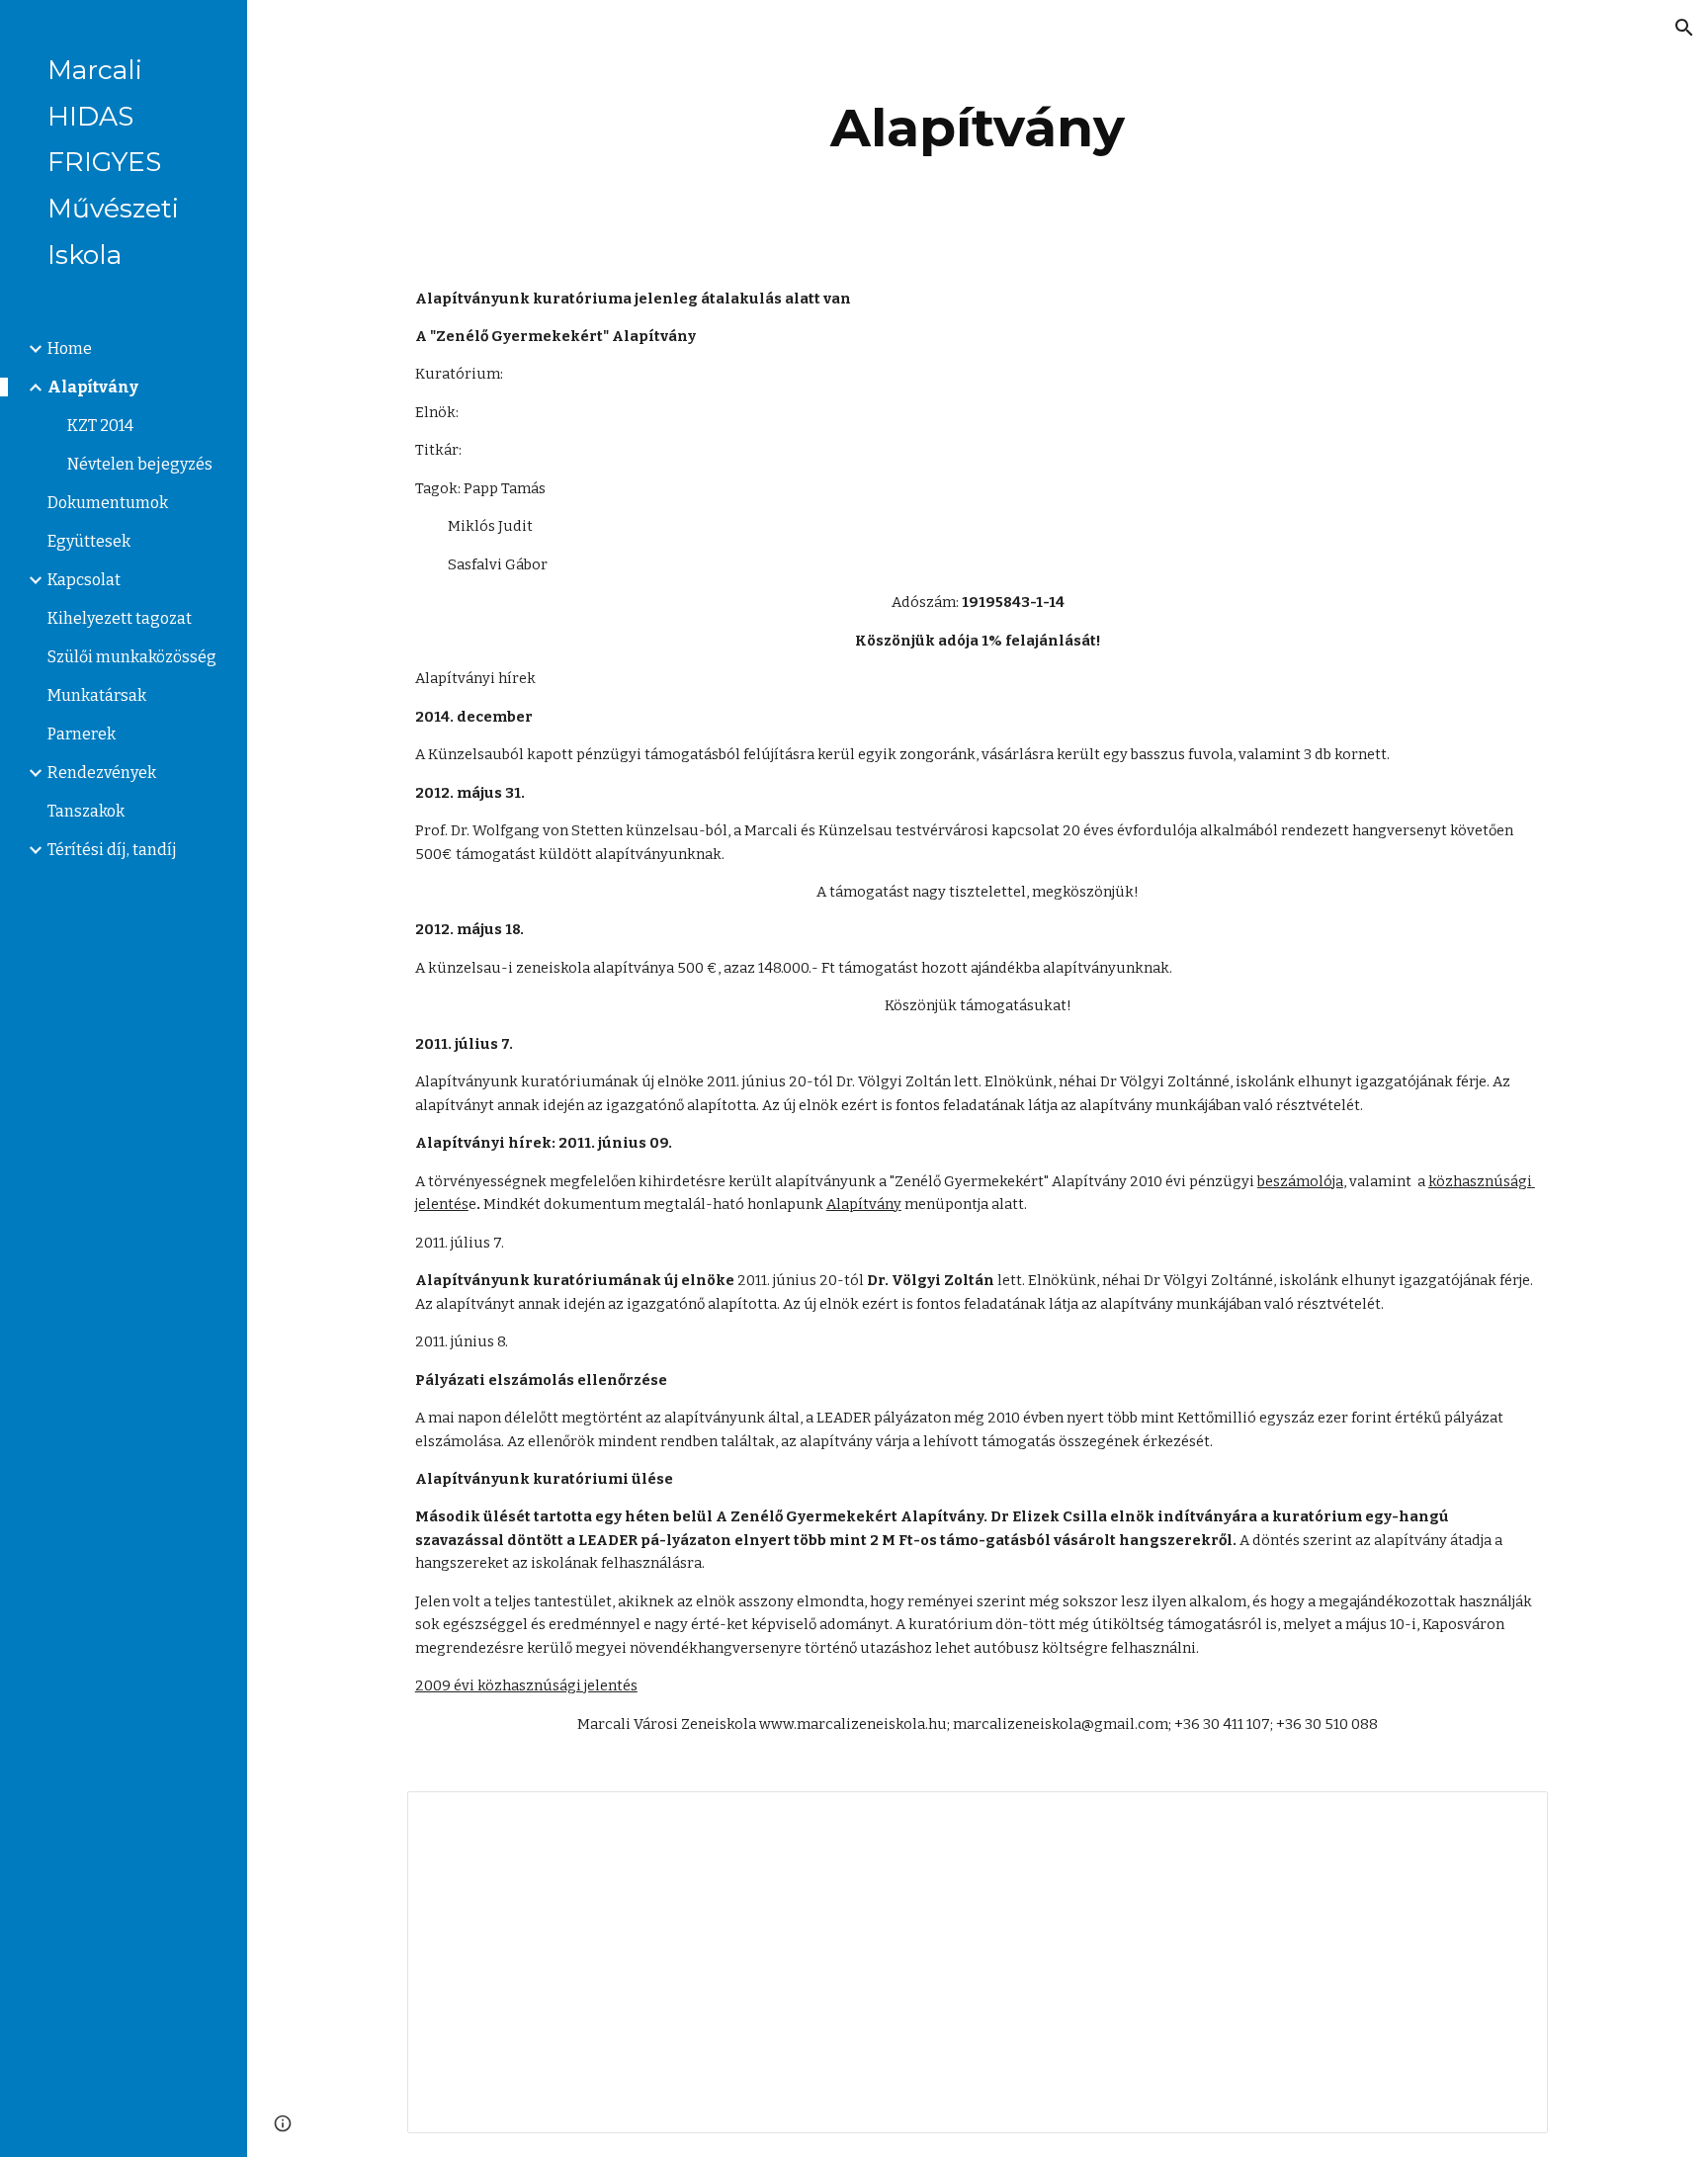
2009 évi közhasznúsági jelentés (526, 1685)
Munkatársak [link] (97, 695)
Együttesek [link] (89, 541)
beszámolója (1300, 1181)
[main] (978, 128)
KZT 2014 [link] (100, 426)
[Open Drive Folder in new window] (1510, 1817)
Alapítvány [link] (93, 387)
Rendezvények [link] (102, 773)
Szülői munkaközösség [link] (132, 657)
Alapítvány (864, 1204)
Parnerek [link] (82, 734)
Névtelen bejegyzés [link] (140, 464)
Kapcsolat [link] (84, 580)
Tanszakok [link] (86, 811)
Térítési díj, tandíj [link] (112, 850)
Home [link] (70, 348)
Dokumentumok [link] (108, 503)
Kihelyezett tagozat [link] (120, 618)
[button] (1684, 28)
